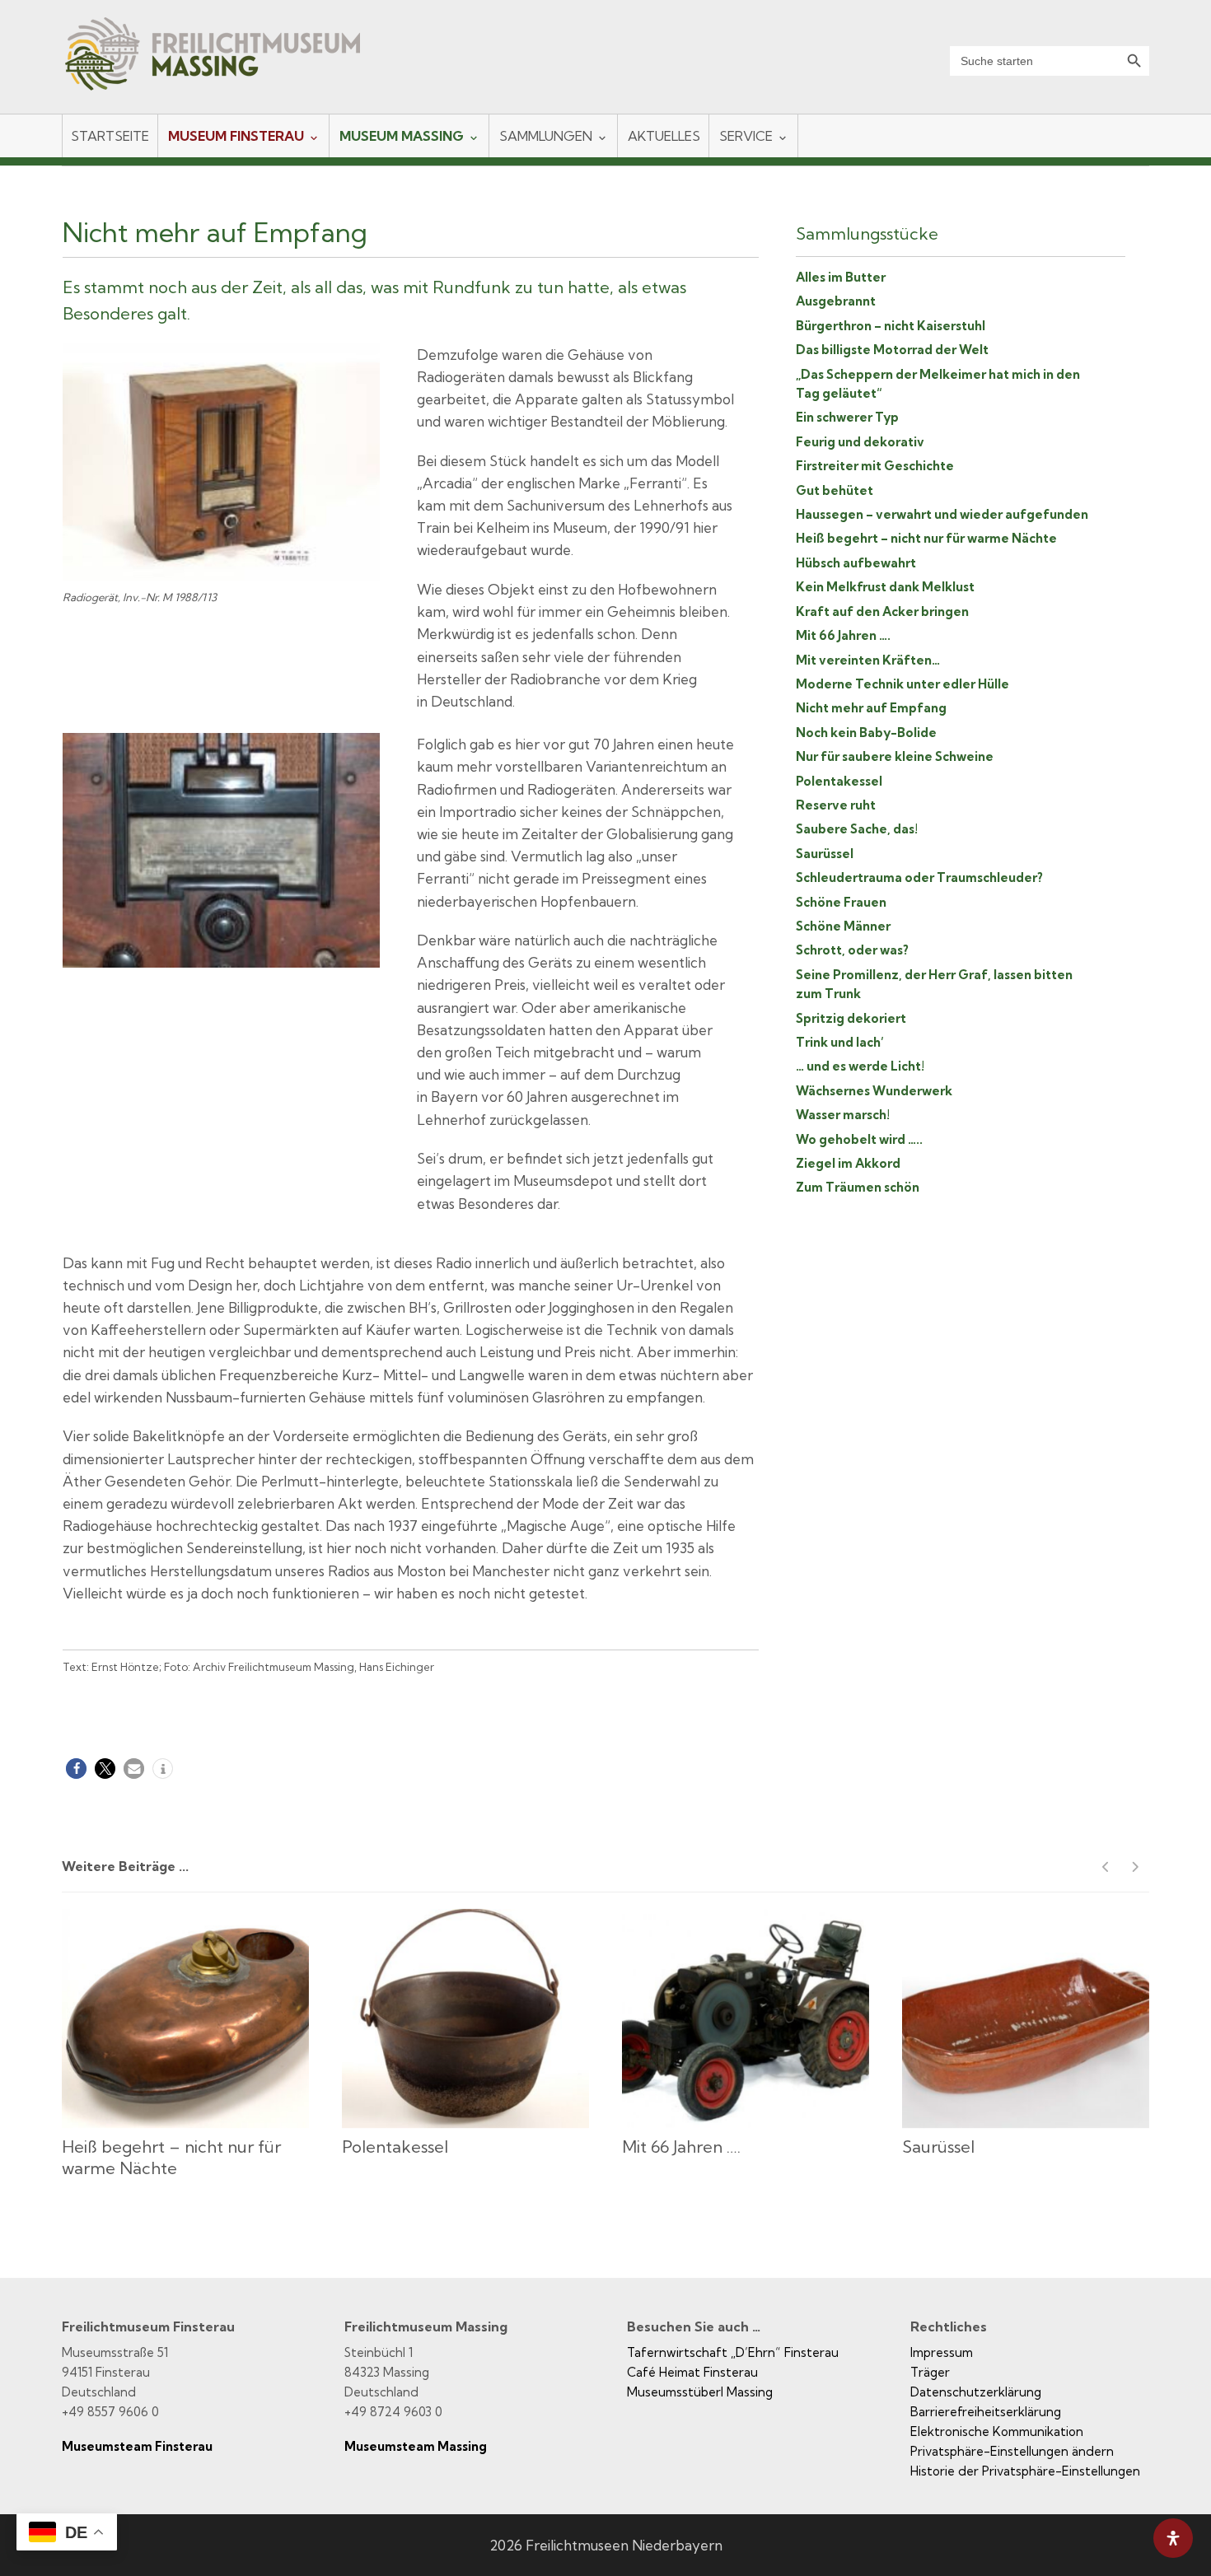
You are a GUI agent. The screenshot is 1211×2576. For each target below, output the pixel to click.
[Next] (1135, 1867)
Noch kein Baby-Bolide (866, 733)
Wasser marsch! (843, 1115)
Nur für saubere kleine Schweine (895, 756)
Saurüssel (825, 854)
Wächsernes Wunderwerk (874, 1091)
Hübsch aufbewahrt (856, 563)
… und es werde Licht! (860, 1066)
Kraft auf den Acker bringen (882, 611)
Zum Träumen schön (858, 1187)
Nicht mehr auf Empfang (871, 708)
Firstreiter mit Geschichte (875, 466)
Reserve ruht (836, 805)
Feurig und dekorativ (860, 442)
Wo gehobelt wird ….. (859, 1139)
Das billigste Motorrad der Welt (892, 350)
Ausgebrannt (836, 301)
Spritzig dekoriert (851, 1018)
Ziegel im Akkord (848, 1163)
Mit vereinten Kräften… (868, 660)
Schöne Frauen (841, 902)
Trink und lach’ (840, 1042)
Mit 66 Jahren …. (843, 635)
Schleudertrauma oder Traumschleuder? (919, 877)
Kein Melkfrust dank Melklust (885, 587)
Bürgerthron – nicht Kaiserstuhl (891, 326)
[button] (76, 1769)
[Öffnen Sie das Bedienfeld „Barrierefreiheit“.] (1173, 2538)
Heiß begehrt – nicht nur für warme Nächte (926, 538)
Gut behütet (835, 490)
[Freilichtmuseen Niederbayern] (227, 65)
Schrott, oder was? (852, 950)
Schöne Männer (843, 926)
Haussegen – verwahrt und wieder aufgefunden (942, 514)
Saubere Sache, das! (857, 829)
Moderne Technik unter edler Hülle (902, 684)
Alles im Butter (841, 277)
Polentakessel (839, 781)
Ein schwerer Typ (847, 417)
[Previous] (1106, 1867)
